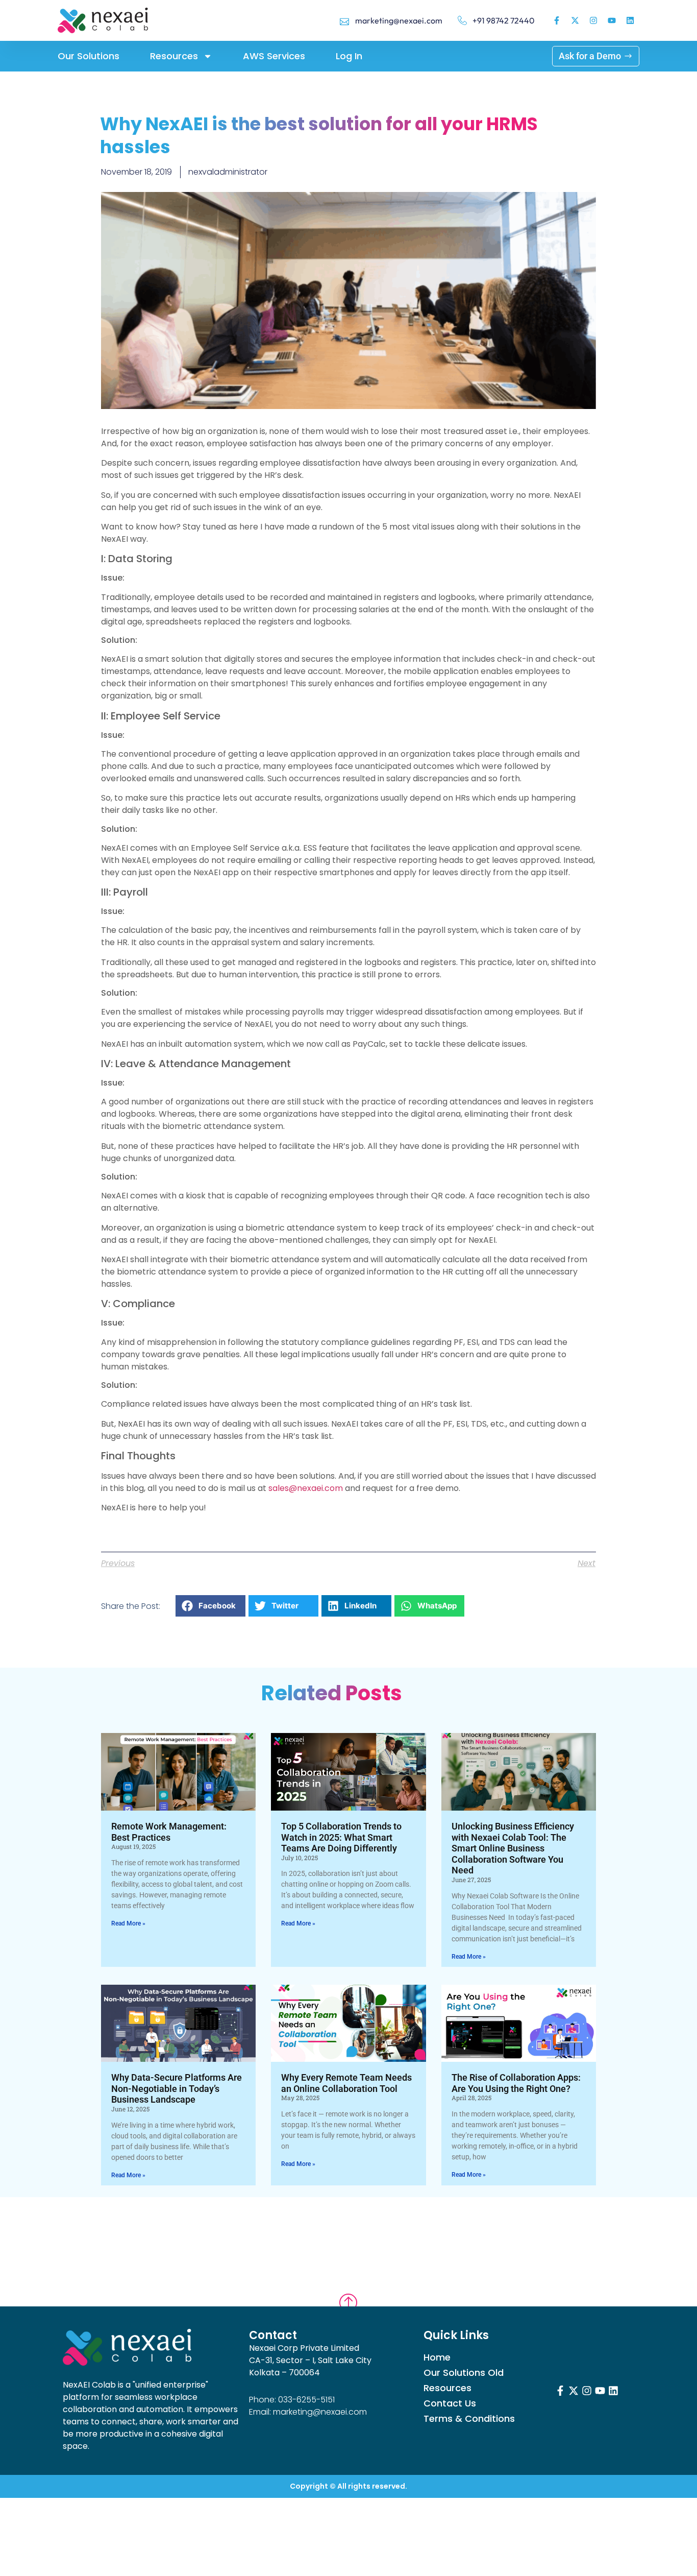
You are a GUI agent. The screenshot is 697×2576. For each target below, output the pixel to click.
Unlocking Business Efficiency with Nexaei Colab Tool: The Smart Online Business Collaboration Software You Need (513, 1848)
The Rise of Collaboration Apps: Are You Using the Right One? (516, 2083)
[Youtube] (612, 20)
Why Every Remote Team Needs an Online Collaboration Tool (346, 2083)
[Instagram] (593, 20)
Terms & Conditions (469, 2419)
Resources (174, 56)
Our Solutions (89, 56)
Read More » (128, 1923)
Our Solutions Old (464, 2373)
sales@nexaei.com (306, 1488)
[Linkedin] (630, 20)
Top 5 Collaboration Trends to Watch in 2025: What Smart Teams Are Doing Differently (341, 1837)
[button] (210, 1606)
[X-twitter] (575, 20)
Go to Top (348, 2293)
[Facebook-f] (557, 20)
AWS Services (274, 56)
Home (437, 2357)
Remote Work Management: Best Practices (169, 1832)
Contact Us (450, 2403)
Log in (349, 56)
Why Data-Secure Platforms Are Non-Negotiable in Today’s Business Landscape (177, 2088)
